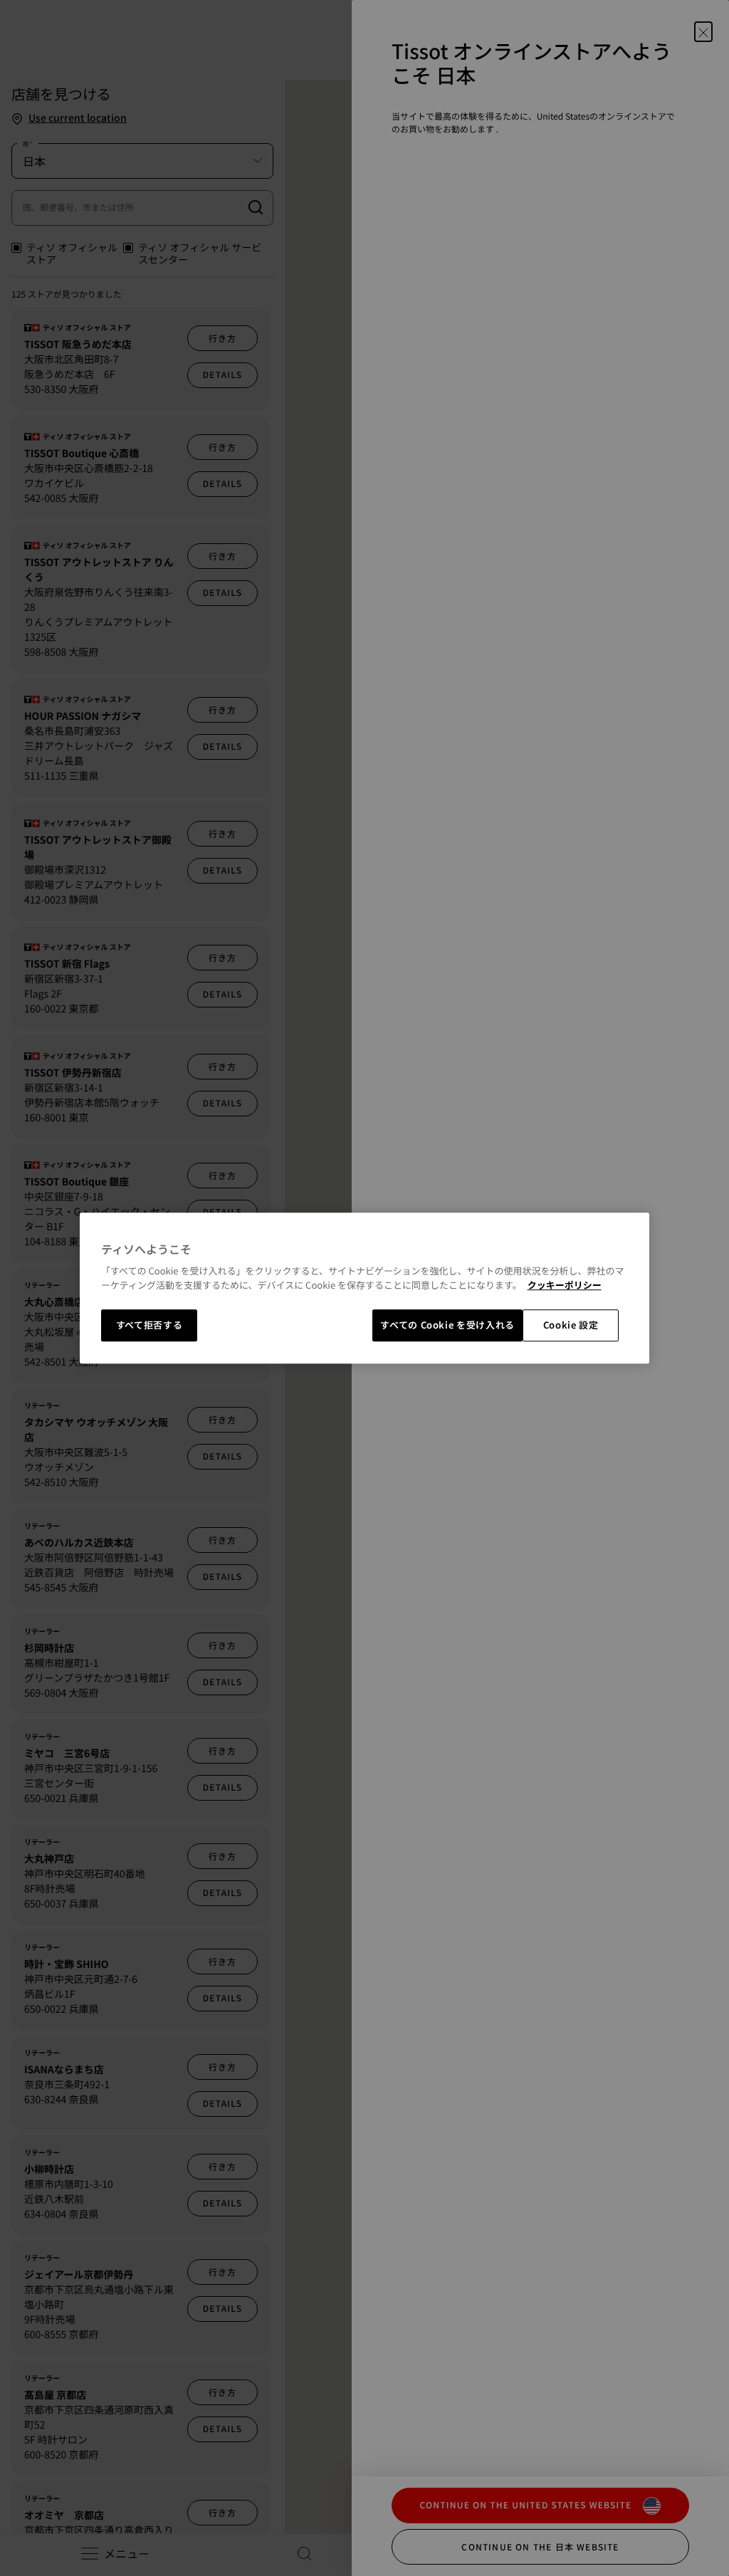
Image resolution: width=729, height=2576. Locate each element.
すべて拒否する (150, 1325)
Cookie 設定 (571, 1325)
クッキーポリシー (565, 1285)
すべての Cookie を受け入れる (447, 1325)
